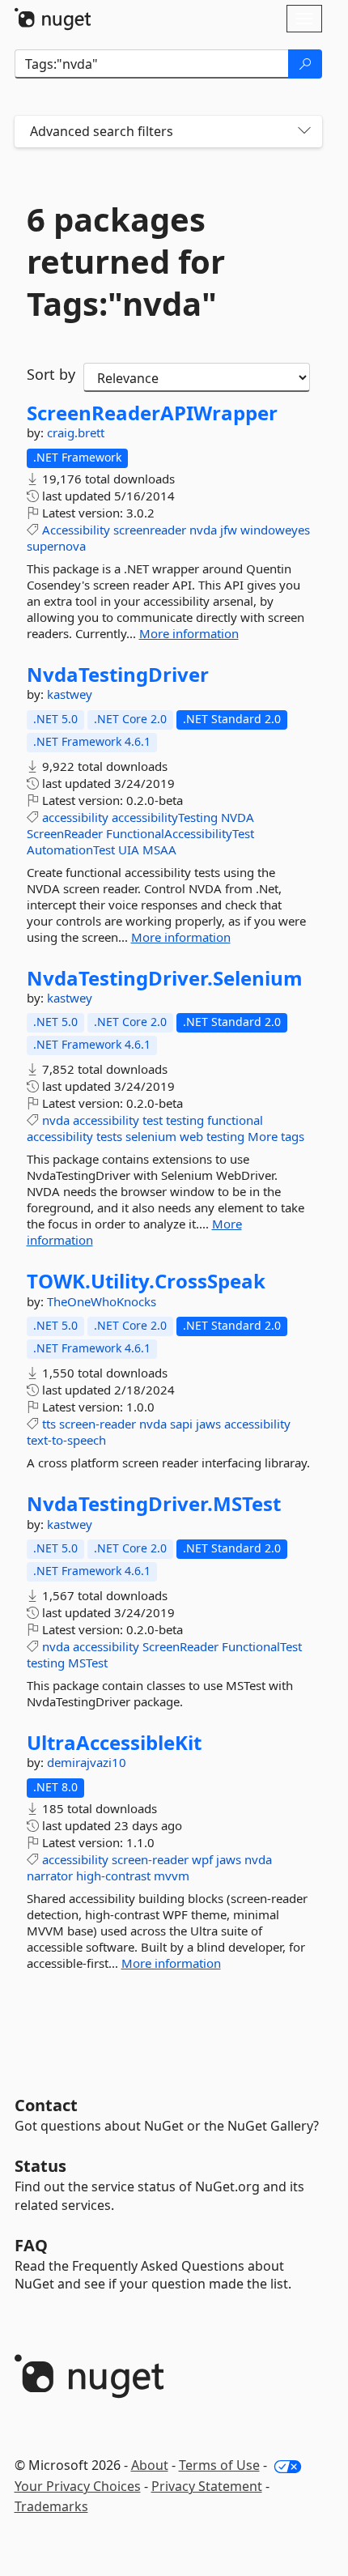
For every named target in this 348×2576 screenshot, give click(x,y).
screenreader (150, 530)
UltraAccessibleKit (114, 1743)
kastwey (70, 694)
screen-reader (98, 1424)
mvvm (172, 1876)
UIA (129, 849)
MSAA (159, 849)
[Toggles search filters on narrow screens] (304, 132)
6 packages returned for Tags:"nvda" (126, 262)
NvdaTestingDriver (118, 675)
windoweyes (275, 530)
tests (109, 1136)
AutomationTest (71, 849)
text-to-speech (66, 1440)
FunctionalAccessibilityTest (180, 833)
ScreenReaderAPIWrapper (152, 413)
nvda (203, 530)
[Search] (305, 64)
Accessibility (76, 530)
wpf (202, 1859)
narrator (50, 1876)
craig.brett (76, 432)
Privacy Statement (207, 2486)
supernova (56, 546)
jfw (229, 530)
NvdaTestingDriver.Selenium (165, 978)
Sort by (51, 374)
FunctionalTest (262, 1646)
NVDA (238, 817)
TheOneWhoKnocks (102, 1301)
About (150, 2465)
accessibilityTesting (165, 817)
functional (235, 1120)
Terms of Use (219, 2465)
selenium (151, 1136)
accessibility (75, 817)
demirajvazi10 (87, 1762)
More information (189, 633)
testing (185, 1120)
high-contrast (113, 1876)
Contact (46, 2105)
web (191, 1136)
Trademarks (51, 2506)
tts (49, 1424)
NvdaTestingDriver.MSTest (154, 1504)
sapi (181, 1424)
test (153, 1120)
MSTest (88, 1663)
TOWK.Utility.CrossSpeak (146, 1281)
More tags (276, 1136)
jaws (208, 1424)
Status (40, 2166)
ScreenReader (65, 833)
